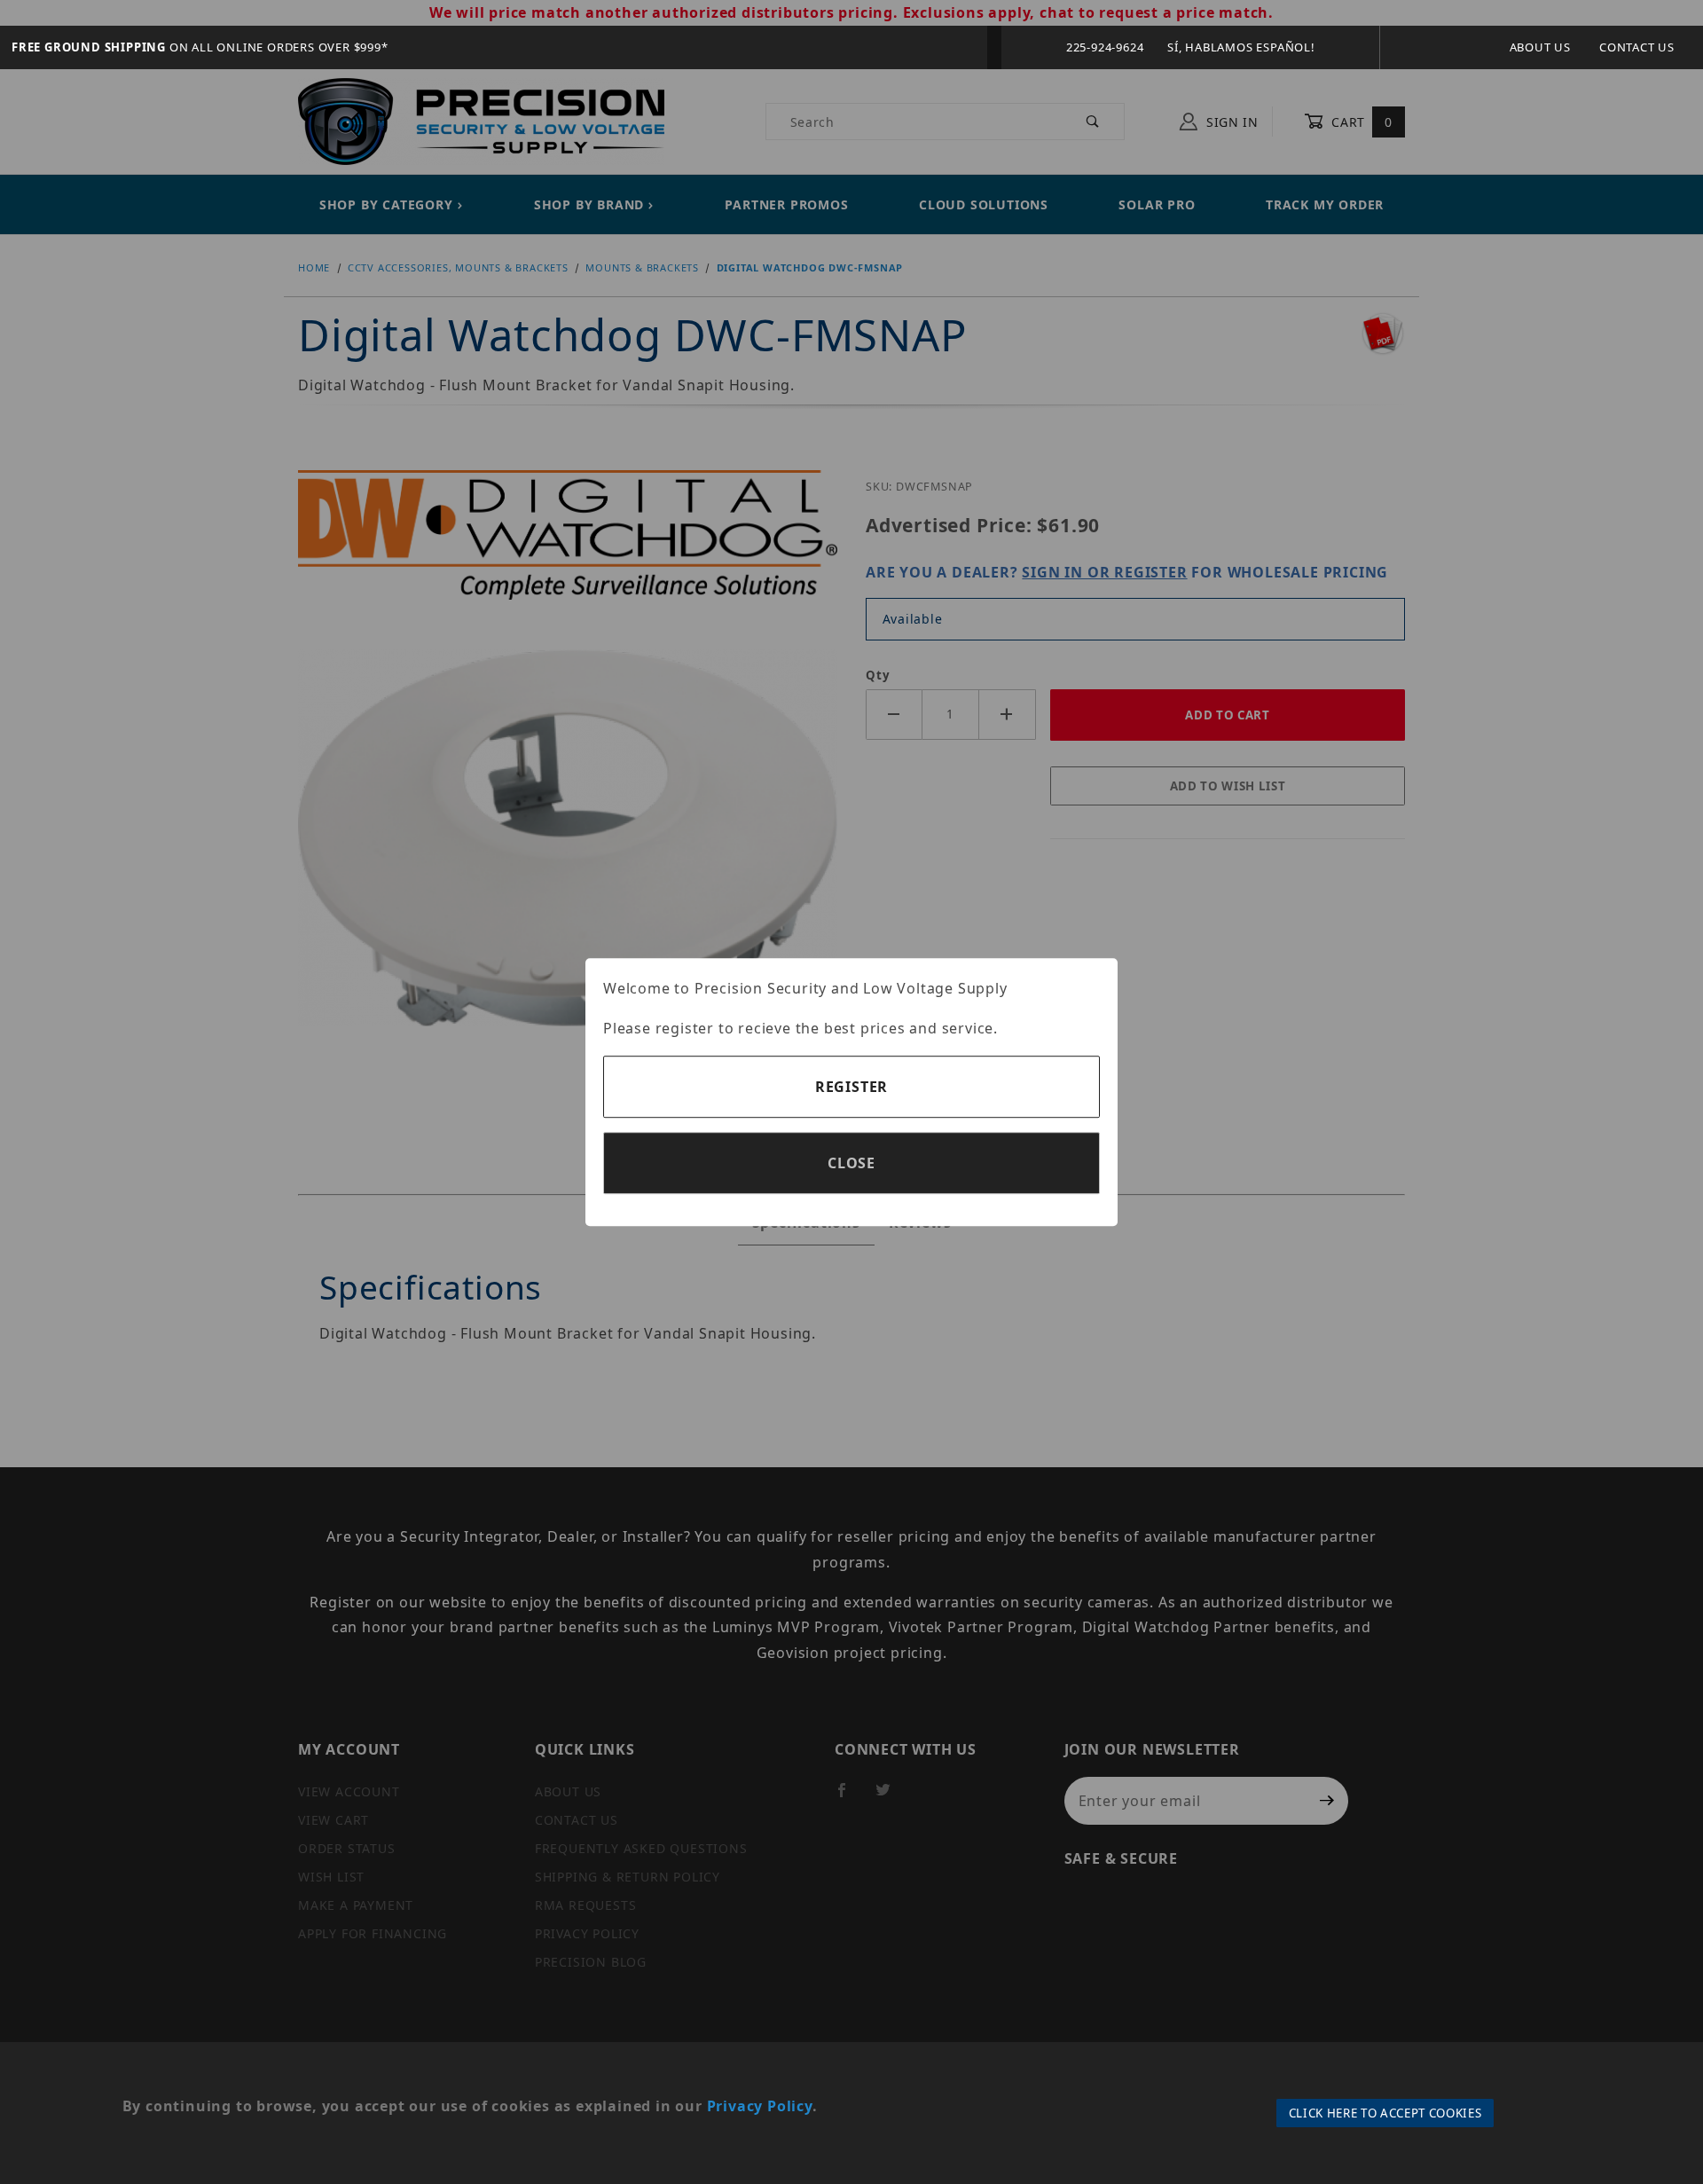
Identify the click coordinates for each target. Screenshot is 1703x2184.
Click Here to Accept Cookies (1385, 2113)
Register (851, 1087)
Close (851, 1163)
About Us (1540, 47)
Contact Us (1637, 47)
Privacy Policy (760, 2106)
